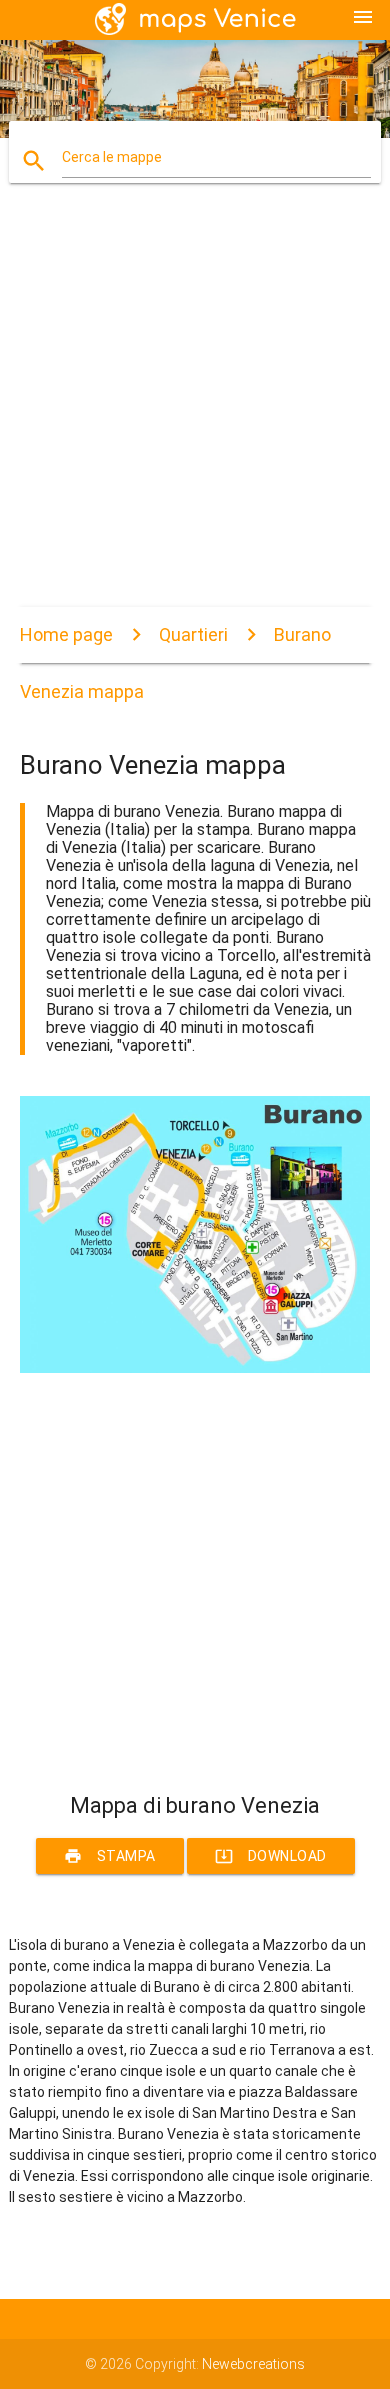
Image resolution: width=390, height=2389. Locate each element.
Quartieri (193, 634)
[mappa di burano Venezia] (195, 1368)
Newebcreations (253, 2364)
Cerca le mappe (112, 157)
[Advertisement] (195, 412)
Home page (66, 634)
